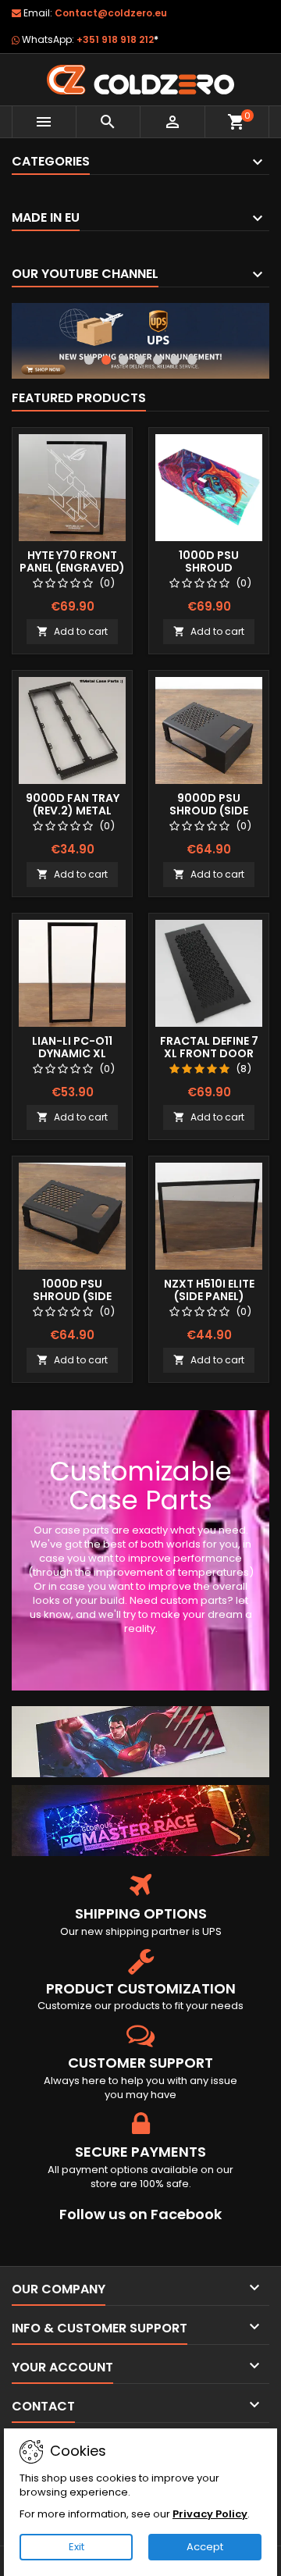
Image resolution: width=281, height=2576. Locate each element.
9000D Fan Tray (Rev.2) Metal (73, 804)
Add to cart (72, 631)
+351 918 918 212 (117, 39)
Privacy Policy (210, 2514)
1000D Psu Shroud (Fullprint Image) (209, 568)
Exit (76, 2547)
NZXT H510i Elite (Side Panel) (209, 1290)
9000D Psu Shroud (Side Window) (209, 811)
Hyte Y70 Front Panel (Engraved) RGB (72, 568)
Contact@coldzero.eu (111, 13)
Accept (205, 2547)
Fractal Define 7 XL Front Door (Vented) (209, 1053)
